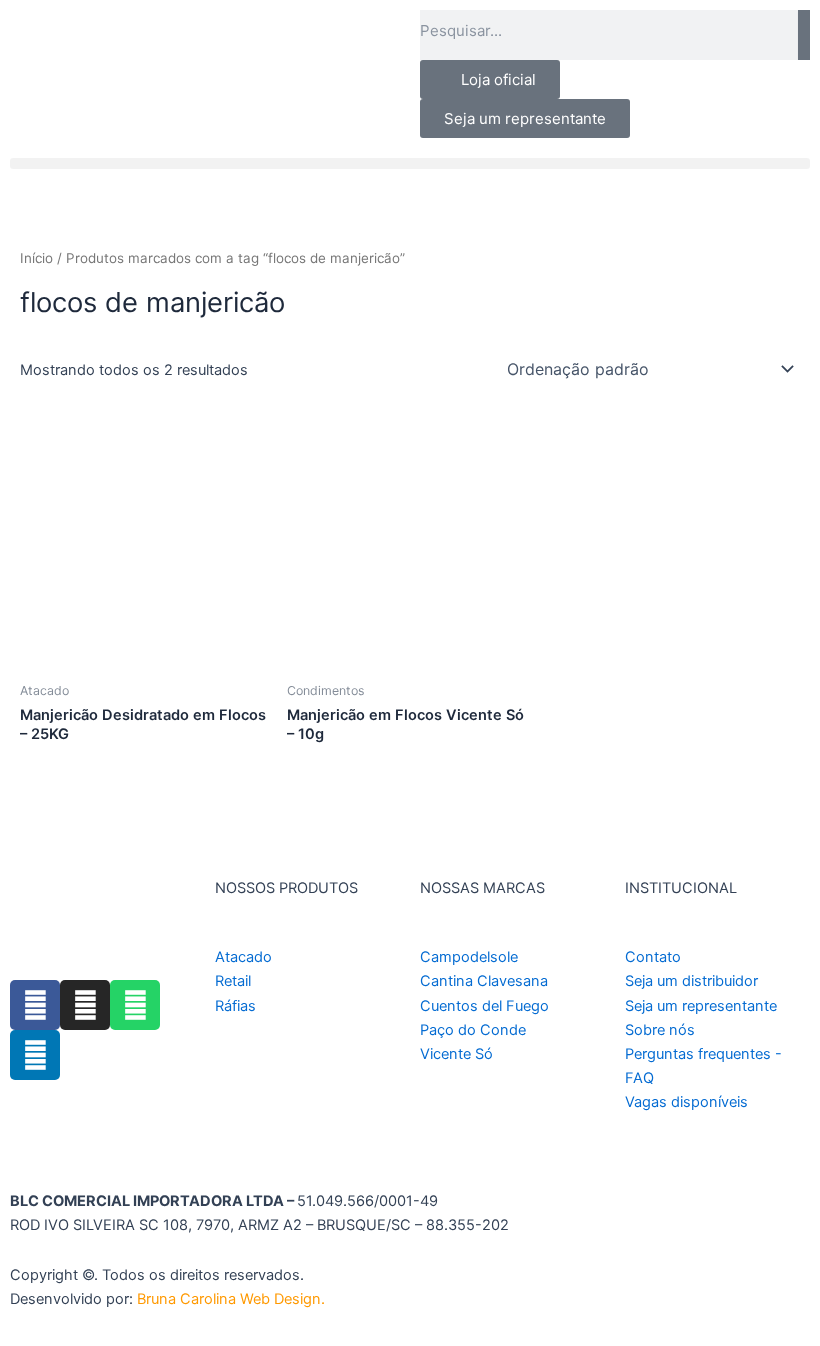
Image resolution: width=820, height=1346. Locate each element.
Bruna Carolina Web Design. (233, 1299)
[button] (410, 163)
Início (36, 258)
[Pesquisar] (804, 35)
